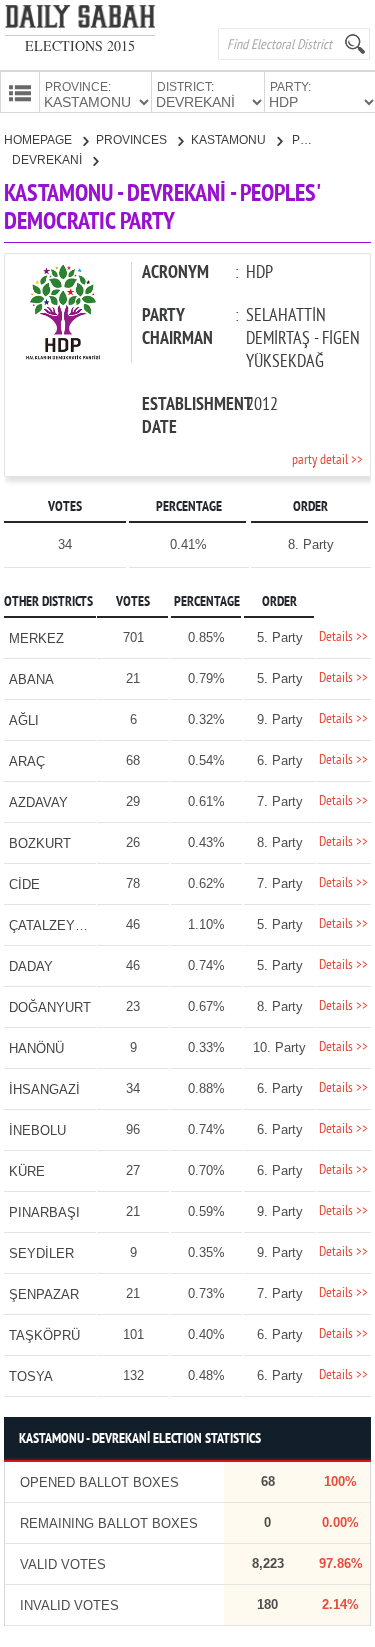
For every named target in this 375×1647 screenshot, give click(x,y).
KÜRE (27, 1171)
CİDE (24, 884)
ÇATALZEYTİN (52, 925)
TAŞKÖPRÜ (44, 1335)
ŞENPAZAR (44, 1294)
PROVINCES (133, 140)
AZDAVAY (38, 802)
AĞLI (24, 720)
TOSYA (31, 1376)
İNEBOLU (37, 1130)
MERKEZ (36, 638)
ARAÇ (27, 761)
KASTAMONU (230, 140)
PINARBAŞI (44, 1212)
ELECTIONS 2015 (80, 45)
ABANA (31, 679)
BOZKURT (40, 843)
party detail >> (327, 460)
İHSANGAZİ (44, 1089)
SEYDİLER (41, 1253)
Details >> (343, 637)
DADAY (31, 966)
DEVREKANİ (48, 160)
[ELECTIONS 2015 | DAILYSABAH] (80, 20)
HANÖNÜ (36, 1048)
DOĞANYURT (50, 1007)
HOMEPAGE (39, 140)
